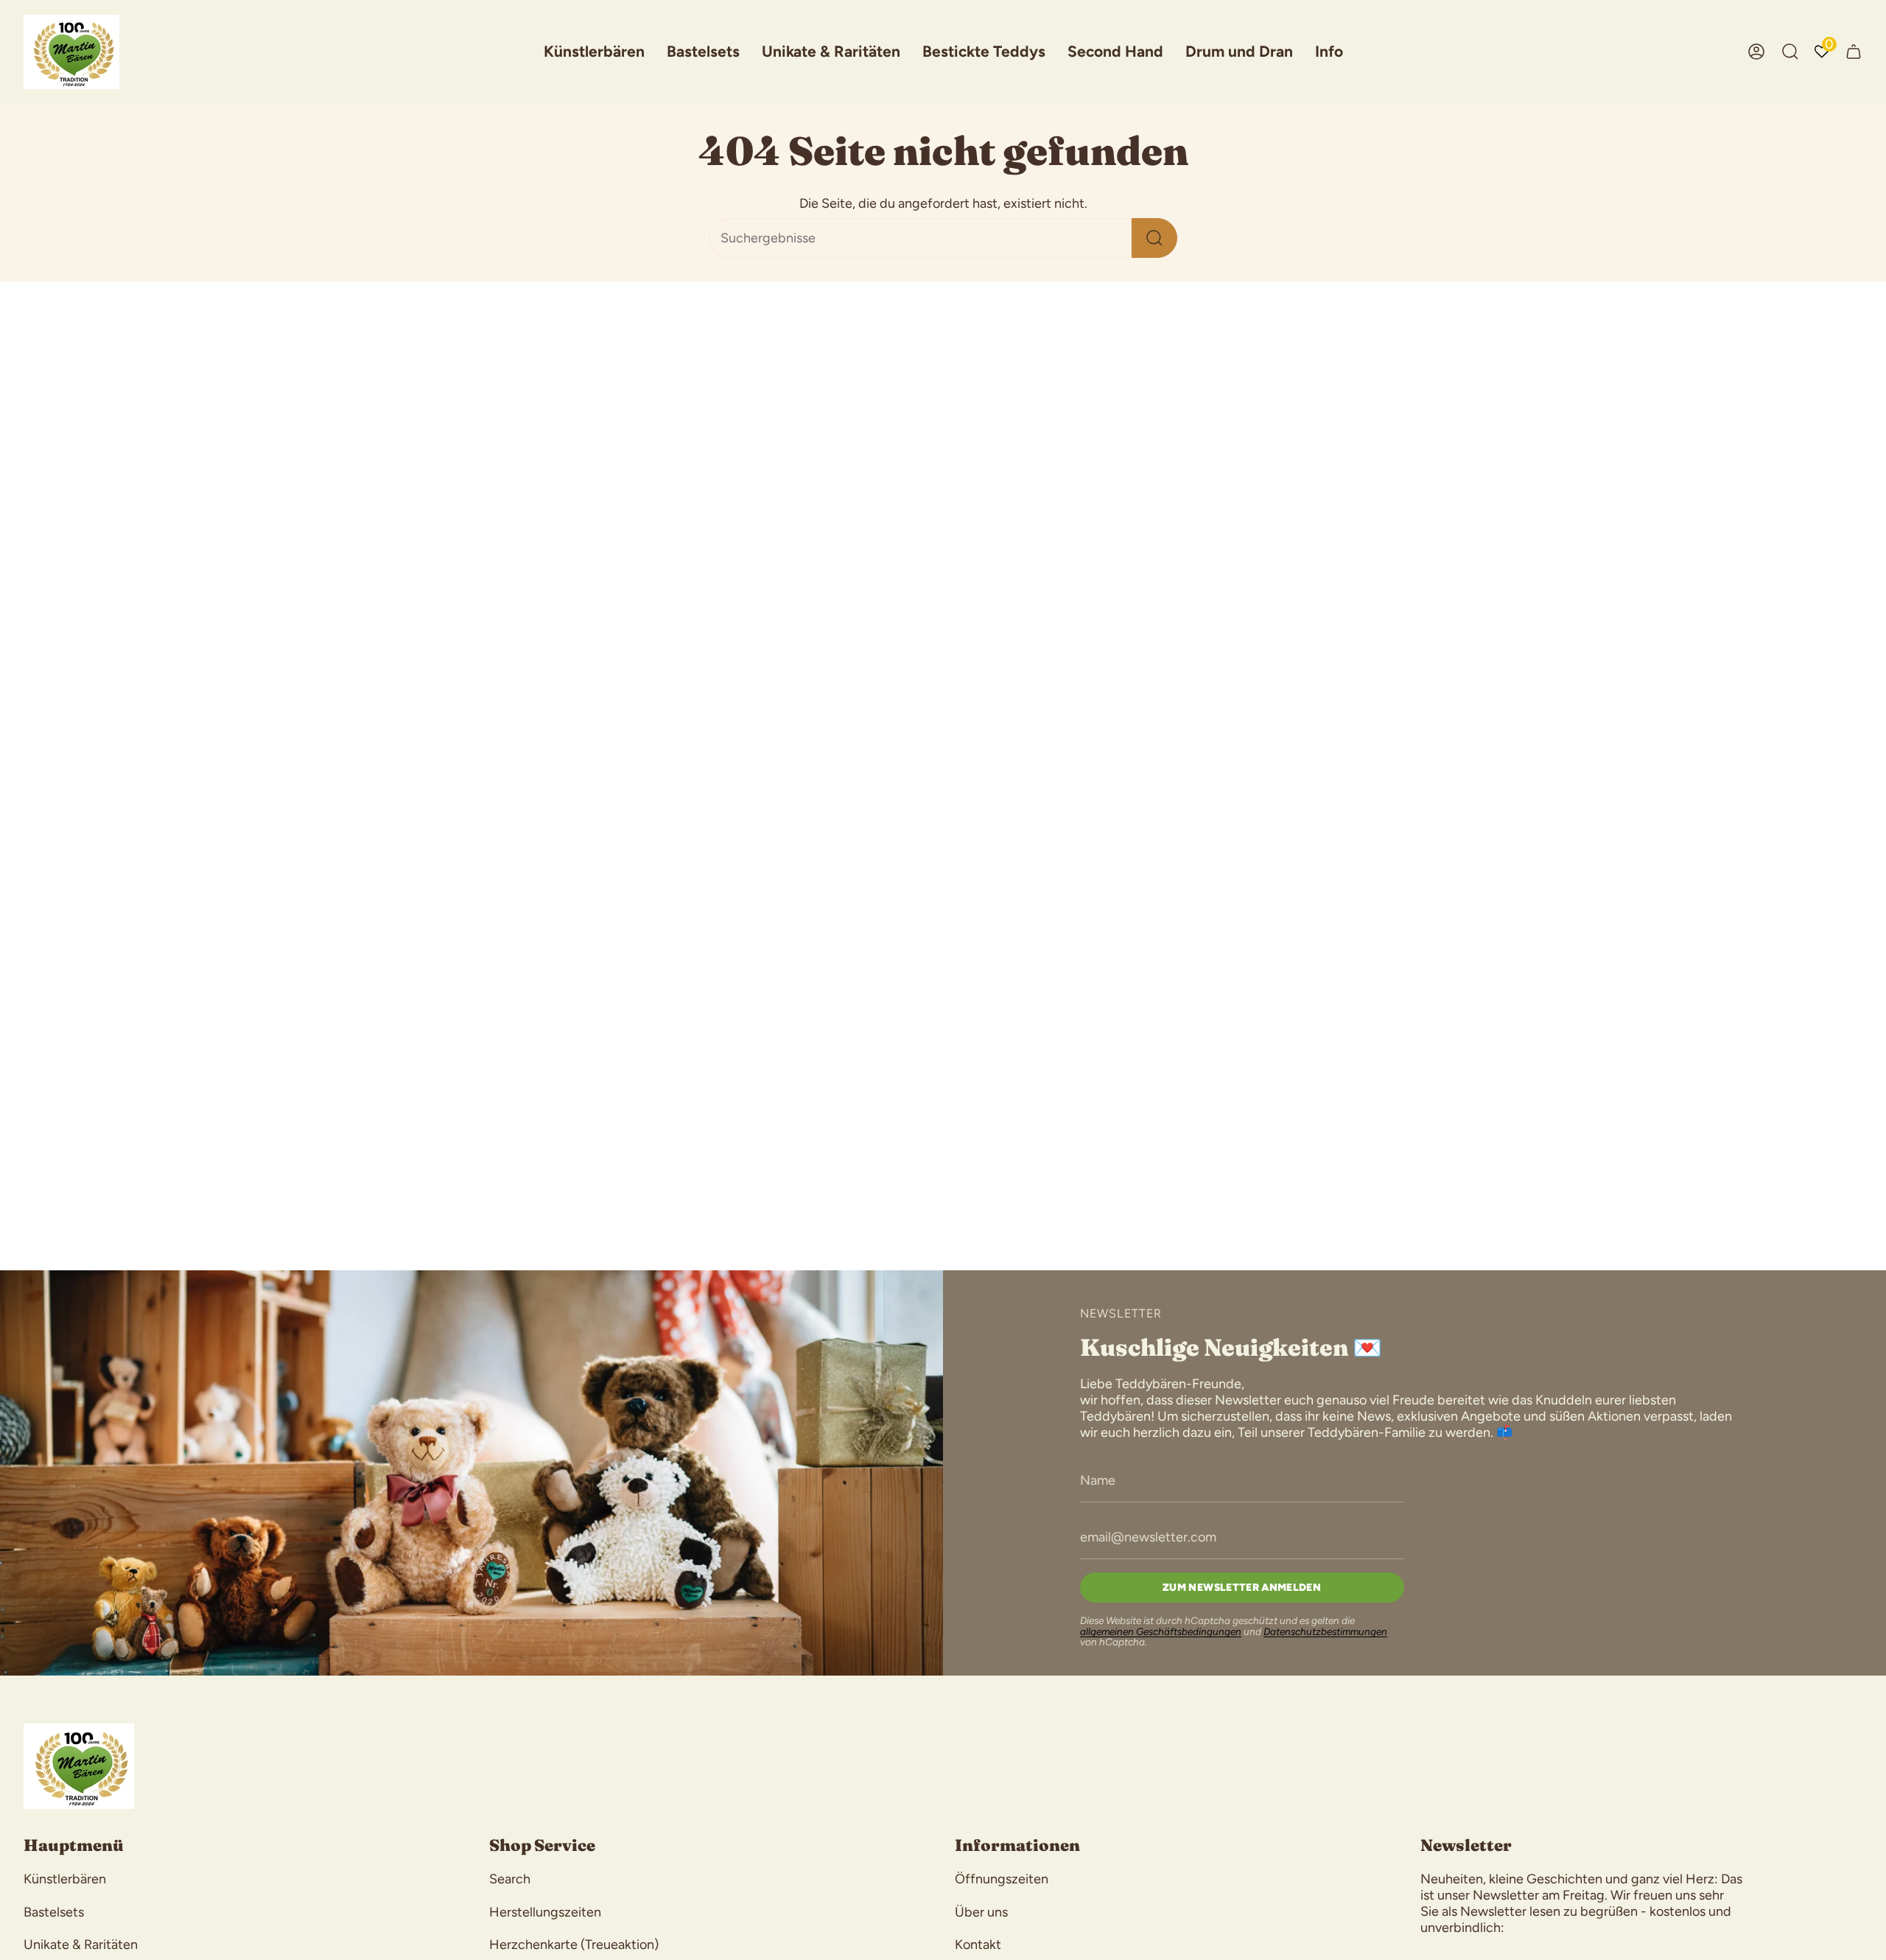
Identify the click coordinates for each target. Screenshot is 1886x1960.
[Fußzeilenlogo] (79, 1766)
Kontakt (978, 1945)
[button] (594, 52)
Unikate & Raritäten (81, 1945)
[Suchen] (1154, 238)
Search (510, 1879)
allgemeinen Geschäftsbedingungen (1161, 1631)
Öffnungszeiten (1002, 1879)
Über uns (981, 1912)
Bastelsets (54, 1912)
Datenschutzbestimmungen (1325, 1631)
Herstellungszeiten (545, 1912)
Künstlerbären (65, 1879)
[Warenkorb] (1854, 52)
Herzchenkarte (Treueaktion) (574, 1945)
